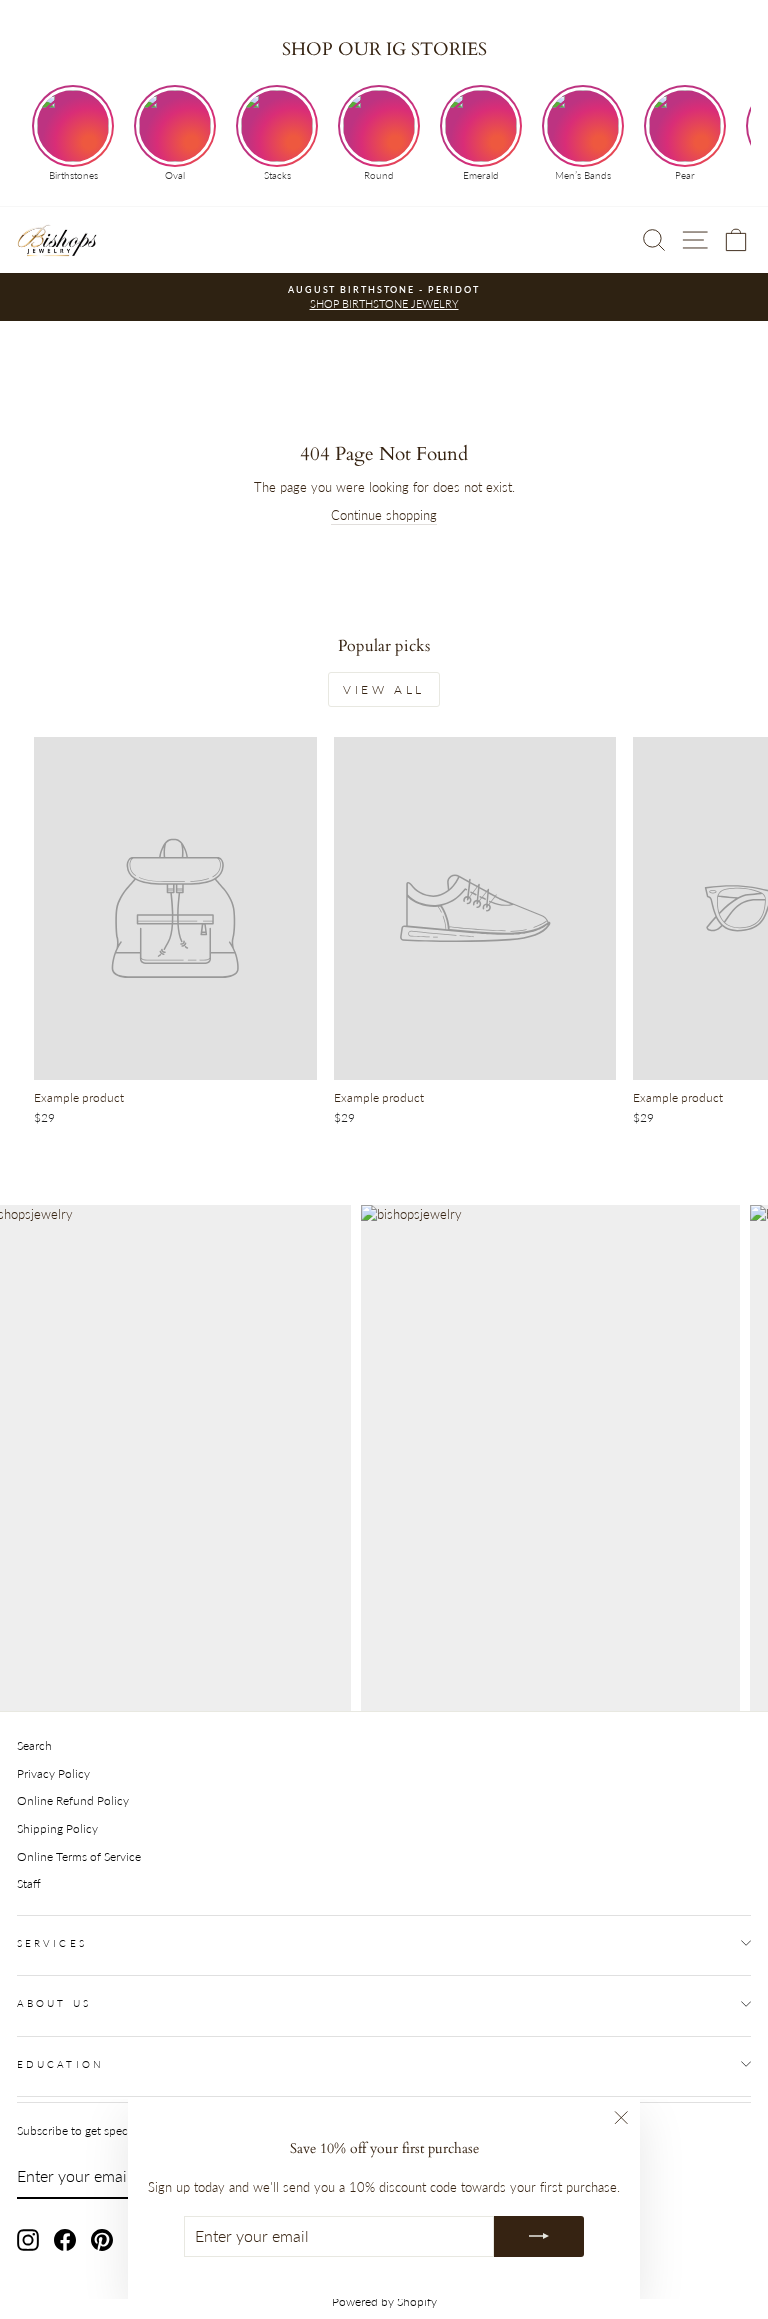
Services (52, 1943)
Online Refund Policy (73, 1800)
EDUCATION (60, 2064)
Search (34, 1745)
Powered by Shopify (384, 2301)
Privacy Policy (53, 1773)
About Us (54, 2003)
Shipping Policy (57, 1828)
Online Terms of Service (79, 1856)
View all (384, 689)
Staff (29, 1883)
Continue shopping (384, 515)
